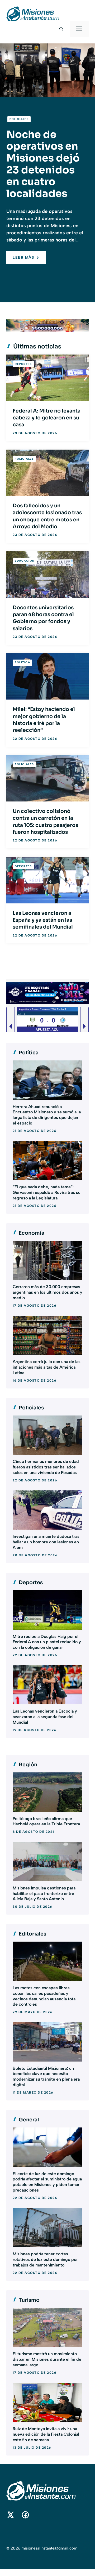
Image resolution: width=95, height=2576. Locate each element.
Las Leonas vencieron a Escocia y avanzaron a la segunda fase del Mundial (45, 1717)
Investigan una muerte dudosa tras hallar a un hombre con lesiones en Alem (46, 1542)
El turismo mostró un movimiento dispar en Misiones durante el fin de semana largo (47, 2359)
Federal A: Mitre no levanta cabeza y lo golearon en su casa (47, 418)
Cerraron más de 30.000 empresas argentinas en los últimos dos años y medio (47, 1292)
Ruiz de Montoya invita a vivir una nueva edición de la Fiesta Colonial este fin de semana (46, 2434)
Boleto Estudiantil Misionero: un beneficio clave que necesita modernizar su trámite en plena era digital (46, 2077)
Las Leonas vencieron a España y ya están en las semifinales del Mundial (43, 920)
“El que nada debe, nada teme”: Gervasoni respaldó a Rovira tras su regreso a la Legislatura (47, 1192)
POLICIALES (19, 119)
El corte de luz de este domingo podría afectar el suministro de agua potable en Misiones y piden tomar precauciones (47, 2182)
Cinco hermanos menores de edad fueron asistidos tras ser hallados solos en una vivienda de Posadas (46, 1467)
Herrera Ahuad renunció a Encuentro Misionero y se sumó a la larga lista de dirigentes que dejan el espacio (47, 1115)
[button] (61, 29)
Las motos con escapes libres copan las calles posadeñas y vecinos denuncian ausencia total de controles (45, 1996)
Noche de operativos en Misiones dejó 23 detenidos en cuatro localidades (43, 164)
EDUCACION (25, 561)
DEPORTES (23, 364)
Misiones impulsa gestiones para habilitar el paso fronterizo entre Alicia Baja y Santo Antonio (44, 1894)
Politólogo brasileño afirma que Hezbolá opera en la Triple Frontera (46, 1821)
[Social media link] (11, 2515)
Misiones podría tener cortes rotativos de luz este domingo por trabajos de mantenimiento (45, 2259)
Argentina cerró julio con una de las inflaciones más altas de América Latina (47, 1367)
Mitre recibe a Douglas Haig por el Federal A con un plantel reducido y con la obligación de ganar (47, 1642)
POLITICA (22, 662)
